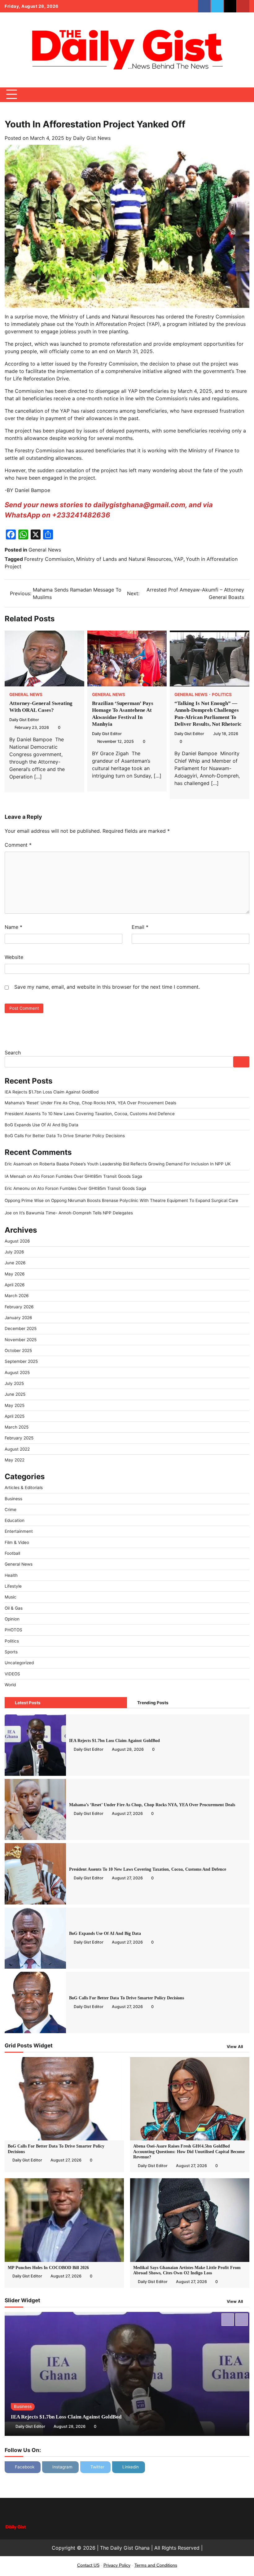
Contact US (88, 2565)
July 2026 (14, 1252)
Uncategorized (19, 1663)
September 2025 (21, 1361)
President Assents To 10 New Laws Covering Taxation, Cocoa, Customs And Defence (90, 1114)
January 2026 (18, 1318)
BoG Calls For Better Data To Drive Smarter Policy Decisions (66, 1136)
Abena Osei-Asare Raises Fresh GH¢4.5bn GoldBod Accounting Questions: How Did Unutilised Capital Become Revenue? (189, 2152)
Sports (11, 1652)
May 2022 (15, 1460)
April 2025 (15, 1416)
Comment (18, 845)
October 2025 (18, 1350)
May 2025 (15, 1405)
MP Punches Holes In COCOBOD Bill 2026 (48, 2268)
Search (13, 1053)
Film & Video (17, 1542)
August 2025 (17, 1372)
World (10, 1685)
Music (11, 1597)
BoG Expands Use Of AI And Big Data (42, 1125)
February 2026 (19, 1307)
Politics (222, 695)
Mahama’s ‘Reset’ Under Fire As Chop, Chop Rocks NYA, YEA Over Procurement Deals (90, 1103)
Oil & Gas (14, 1608)
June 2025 (15, 1394)
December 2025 (21, 1328)
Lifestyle (13, 1586)
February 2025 (19, 1438)
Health (11, 1575)
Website (14, 957)
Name (13, 927)
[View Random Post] (234, 95)
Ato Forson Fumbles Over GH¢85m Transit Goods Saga (88, 1176)
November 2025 (21, 1340)
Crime (11, 1510)
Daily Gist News (92, 138)
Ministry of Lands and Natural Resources (124, 559)
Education (15, 1520)
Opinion (12, 1619)
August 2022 (17, 1449)
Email (140, 927)
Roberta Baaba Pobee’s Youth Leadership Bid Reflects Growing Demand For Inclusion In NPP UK (136, 1164)
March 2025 (17, 1427)
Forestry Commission (49, 559)
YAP (179, 559)
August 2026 (17, 1241)
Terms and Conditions (156, 2565)
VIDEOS (12, 1674)
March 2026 (17, 1296)
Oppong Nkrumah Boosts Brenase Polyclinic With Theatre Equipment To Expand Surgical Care (146, 1200)
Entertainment (19, 1531)
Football (12, 1553)
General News (45, 550)
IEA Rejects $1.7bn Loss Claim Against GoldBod (53, 1092)
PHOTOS (13, 1630)
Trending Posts (153, 1703)
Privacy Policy (117, 2565)
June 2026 (15, 1263)
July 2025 (14, 1383)
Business (13, 1499)
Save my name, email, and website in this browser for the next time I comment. (107, 987)
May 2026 (15, 1274)
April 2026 (15, 1285)
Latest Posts (28, 1703)
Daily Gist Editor (24, 720)
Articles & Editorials (24, 1488)
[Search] (245, 95)
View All (235, 2047)
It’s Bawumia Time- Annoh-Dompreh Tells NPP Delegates (77, 1213)
